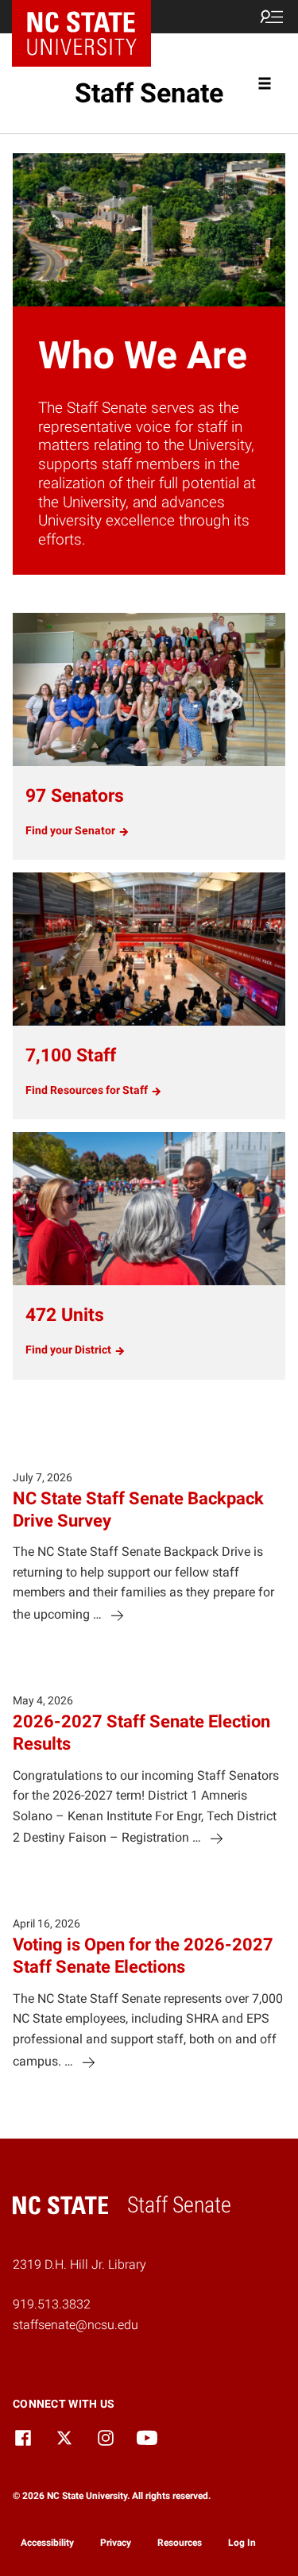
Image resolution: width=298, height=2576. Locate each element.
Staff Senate (149, 93)
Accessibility (47, 2543)
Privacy (116, 2543)
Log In (242, 2543)
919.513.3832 (52, 2304)
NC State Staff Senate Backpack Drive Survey (138, 1509)
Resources (180, 2543)
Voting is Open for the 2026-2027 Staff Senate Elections (143, 1955)
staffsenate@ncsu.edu (75, 2325)
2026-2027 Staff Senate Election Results (141, 1732)
